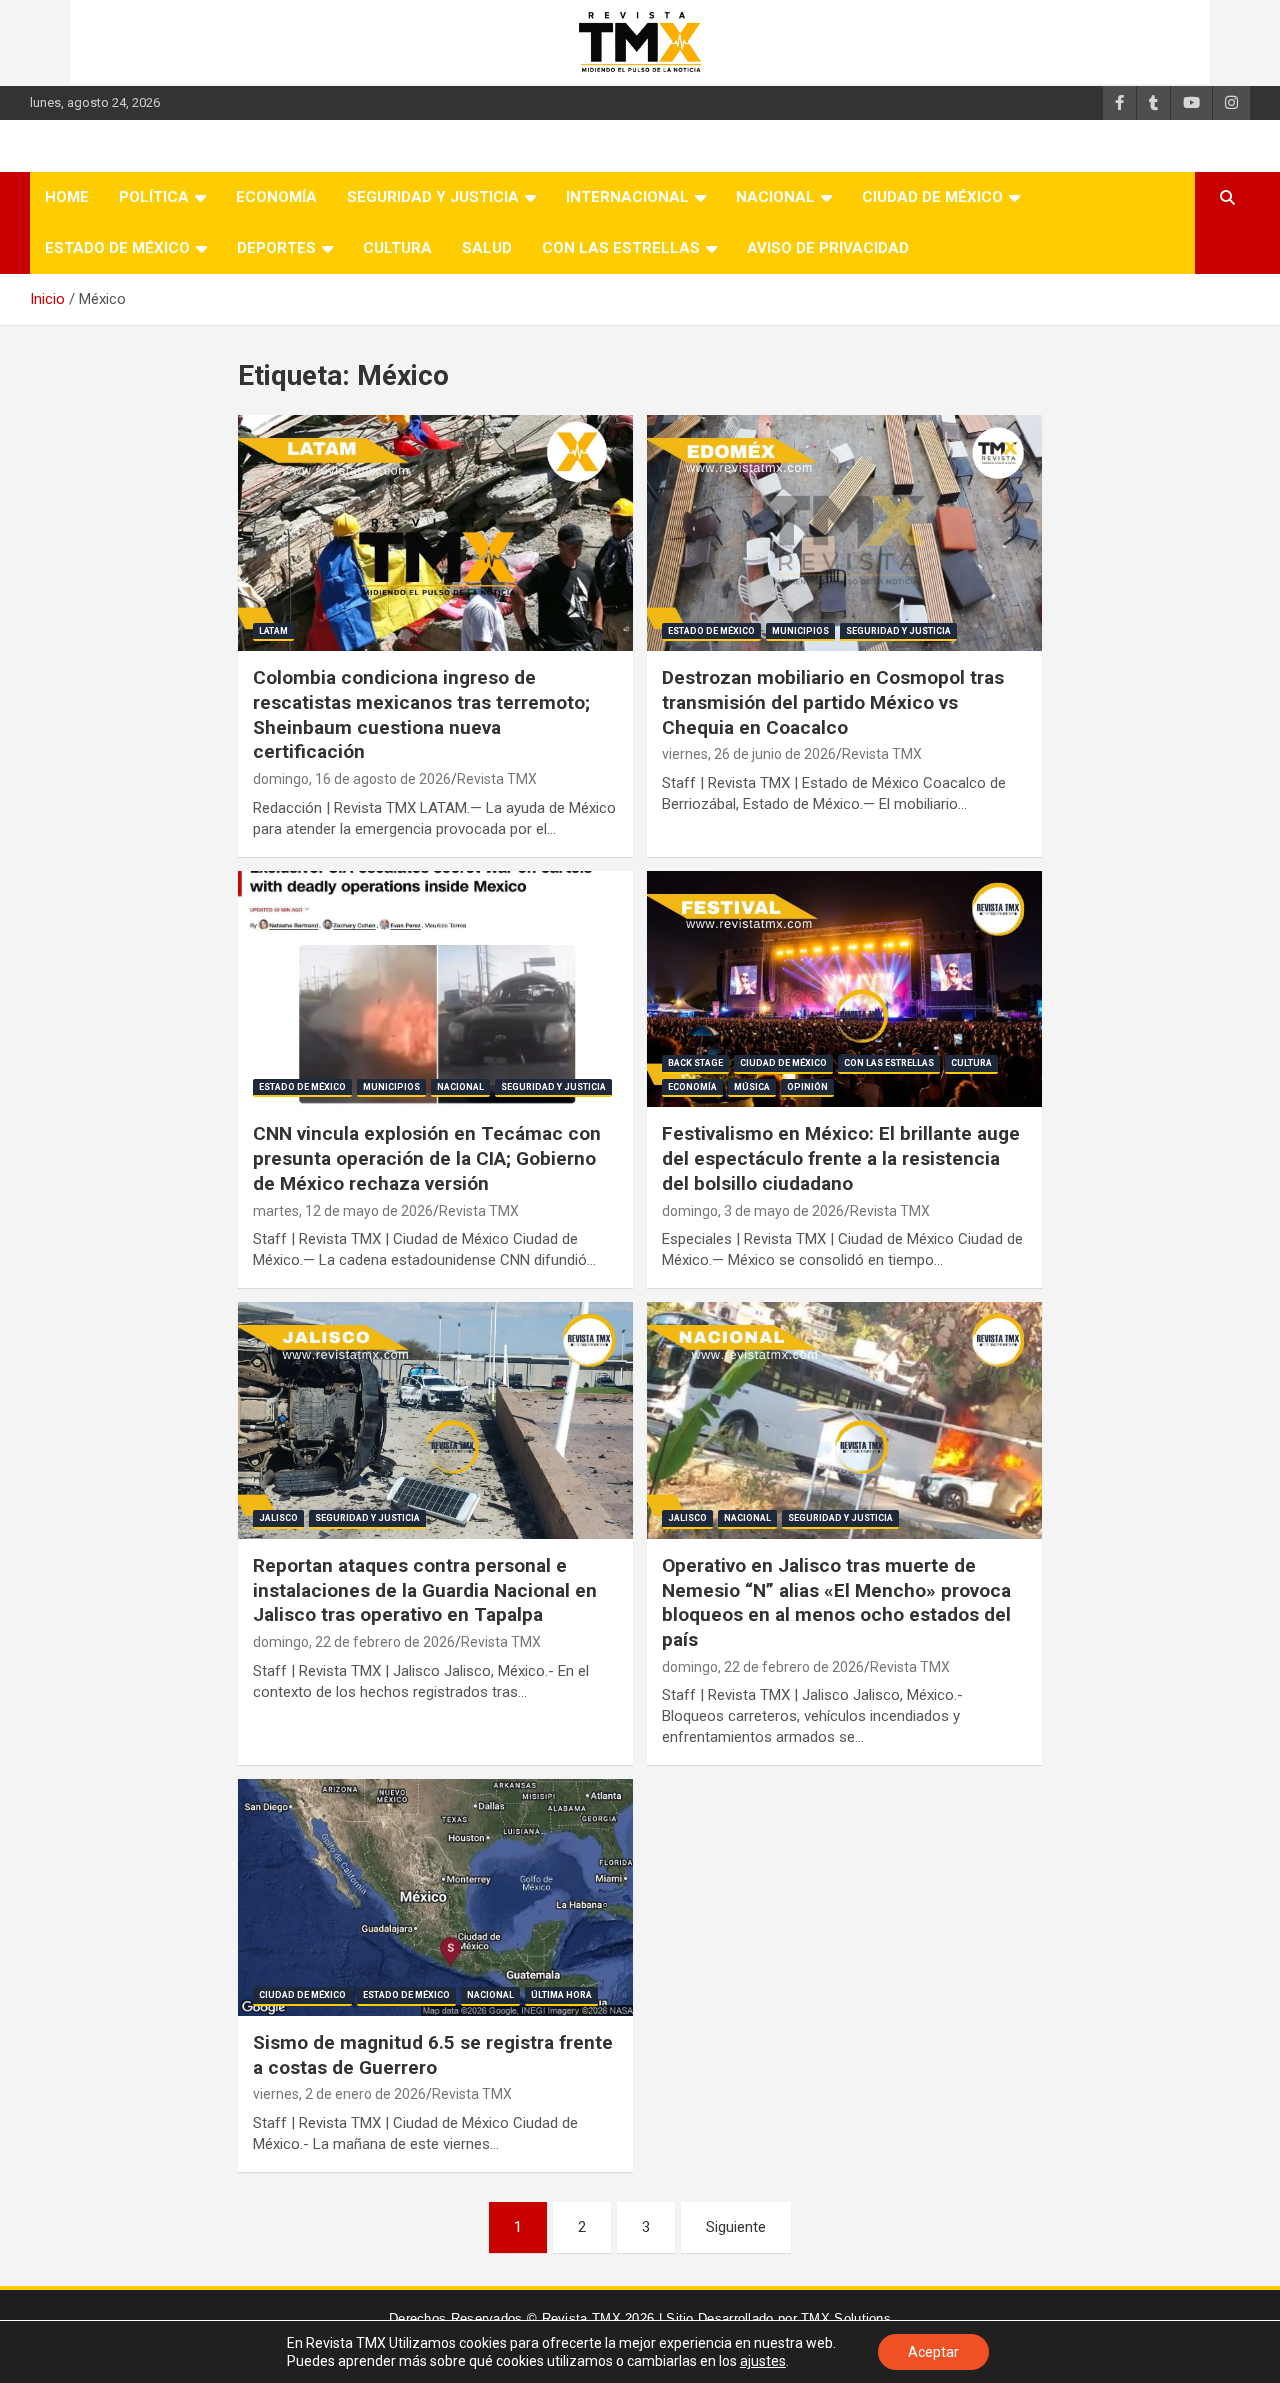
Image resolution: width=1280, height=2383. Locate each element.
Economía (276, 197)
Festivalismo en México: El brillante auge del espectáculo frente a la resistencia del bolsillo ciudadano (841, 1158)
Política (154, 197)
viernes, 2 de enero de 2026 (339, 2094)
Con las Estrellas (621, 248)
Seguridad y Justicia (433, 197)
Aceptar (933, 2352)
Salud (487, 248)
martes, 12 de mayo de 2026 (343, 1211)
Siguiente (736, 2227)
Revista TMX (497, 779)
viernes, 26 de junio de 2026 (749, 754)
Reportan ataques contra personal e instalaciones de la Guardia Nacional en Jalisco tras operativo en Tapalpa (425, 1590)
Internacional (627, 197)
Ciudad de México (932, 197)
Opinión (807, 1087)
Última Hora (561, 1995)
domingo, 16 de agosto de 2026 (352, 779)
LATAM (273, 631)
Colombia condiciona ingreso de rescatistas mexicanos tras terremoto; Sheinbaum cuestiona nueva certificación (421, 714)
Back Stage (695, 1063)
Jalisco (278, 1518)
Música (752, 1087)
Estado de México (117, 248)
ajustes (763, 2361)
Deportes (276, 248)
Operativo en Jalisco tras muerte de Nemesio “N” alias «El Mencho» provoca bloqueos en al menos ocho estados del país (836, 1602)
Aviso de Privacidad (828, 248)
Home (67, 197)
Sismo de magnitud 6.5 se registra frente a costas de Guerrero (433, 2055)
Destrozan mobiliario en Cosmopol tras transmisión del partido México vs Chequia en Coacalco (833, 702)
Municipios (800, 631)
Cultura (397, 248)
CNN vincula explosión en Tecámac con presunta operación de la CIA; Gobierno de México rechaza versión (427, 1158)
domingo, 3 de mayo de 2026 (753, 1211)
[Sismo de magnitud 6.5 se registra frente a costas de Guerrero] (435, 1898)
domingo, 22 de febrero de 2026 (354, 1642)
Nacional (775, 197)
